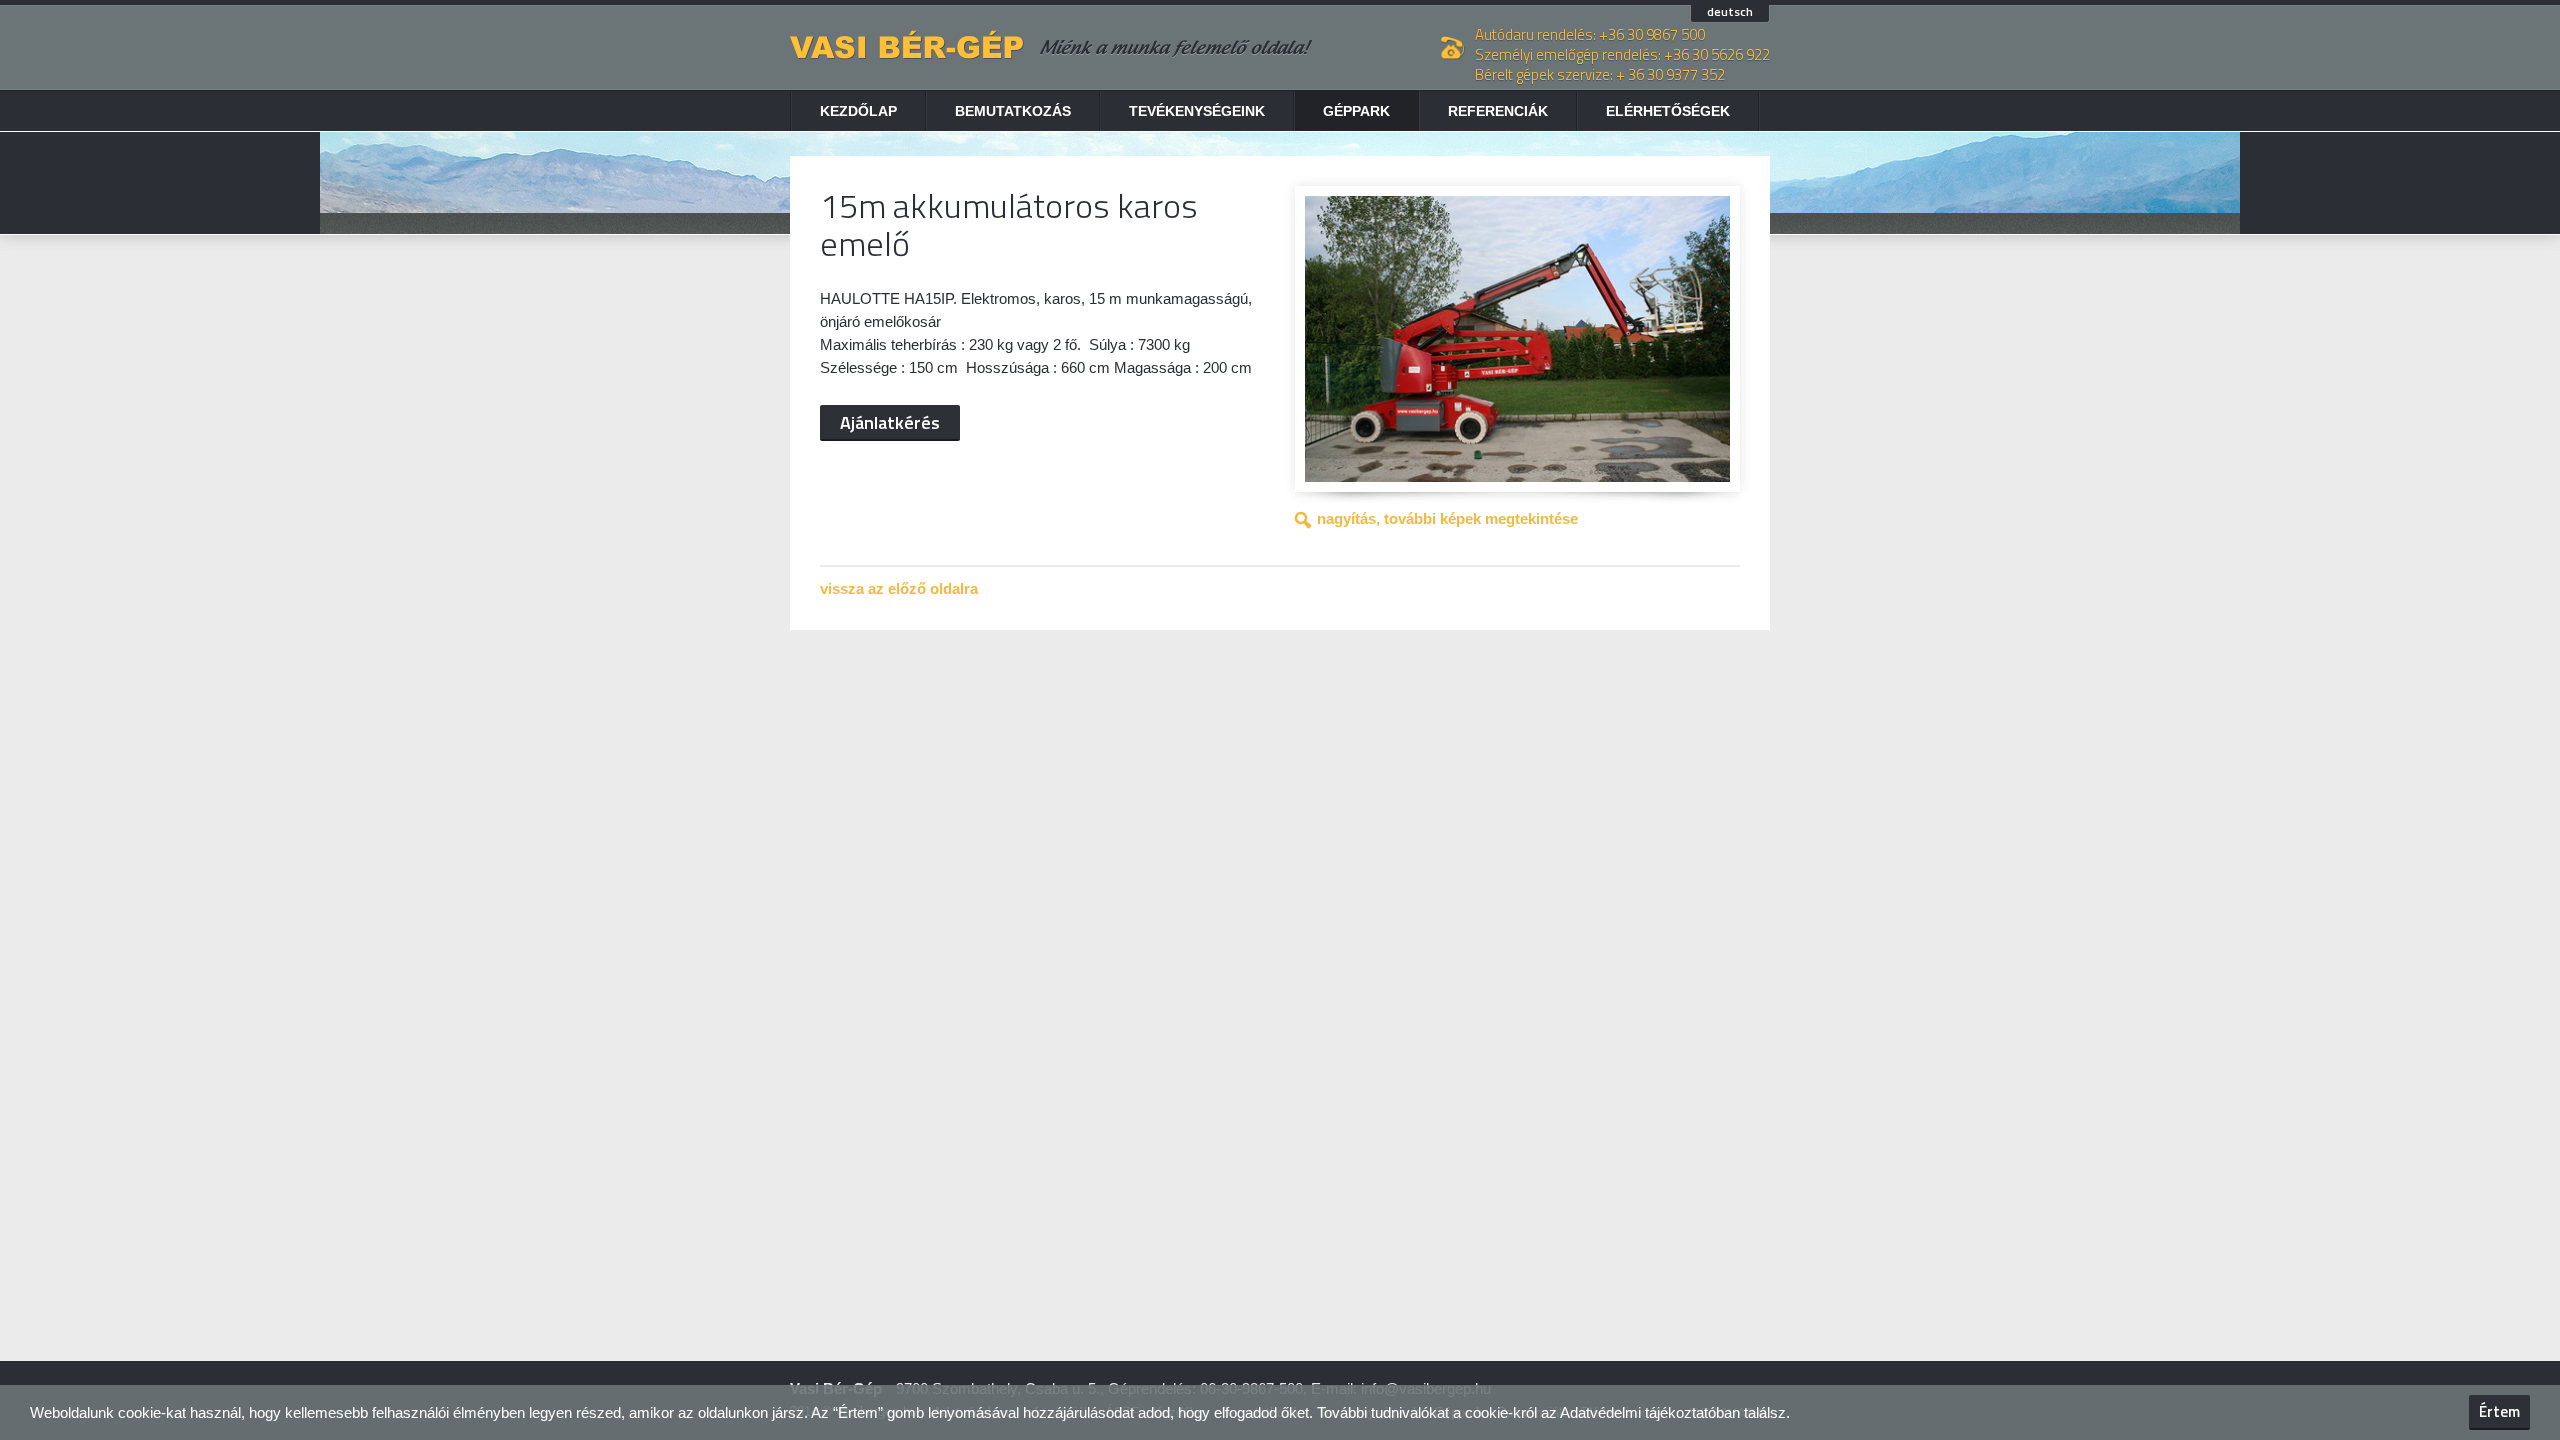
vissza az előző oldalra (899, 588)
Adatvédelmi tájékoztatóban (1650, 1412)
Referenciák (1498, 111)
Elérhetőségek (1668, 111)
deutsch (1730, 13)
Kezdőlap (858, 111)
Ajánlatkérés (890, 422)
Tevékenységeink (1197, 111)
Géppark (1356, 111)
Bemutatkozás (1013, 111)
